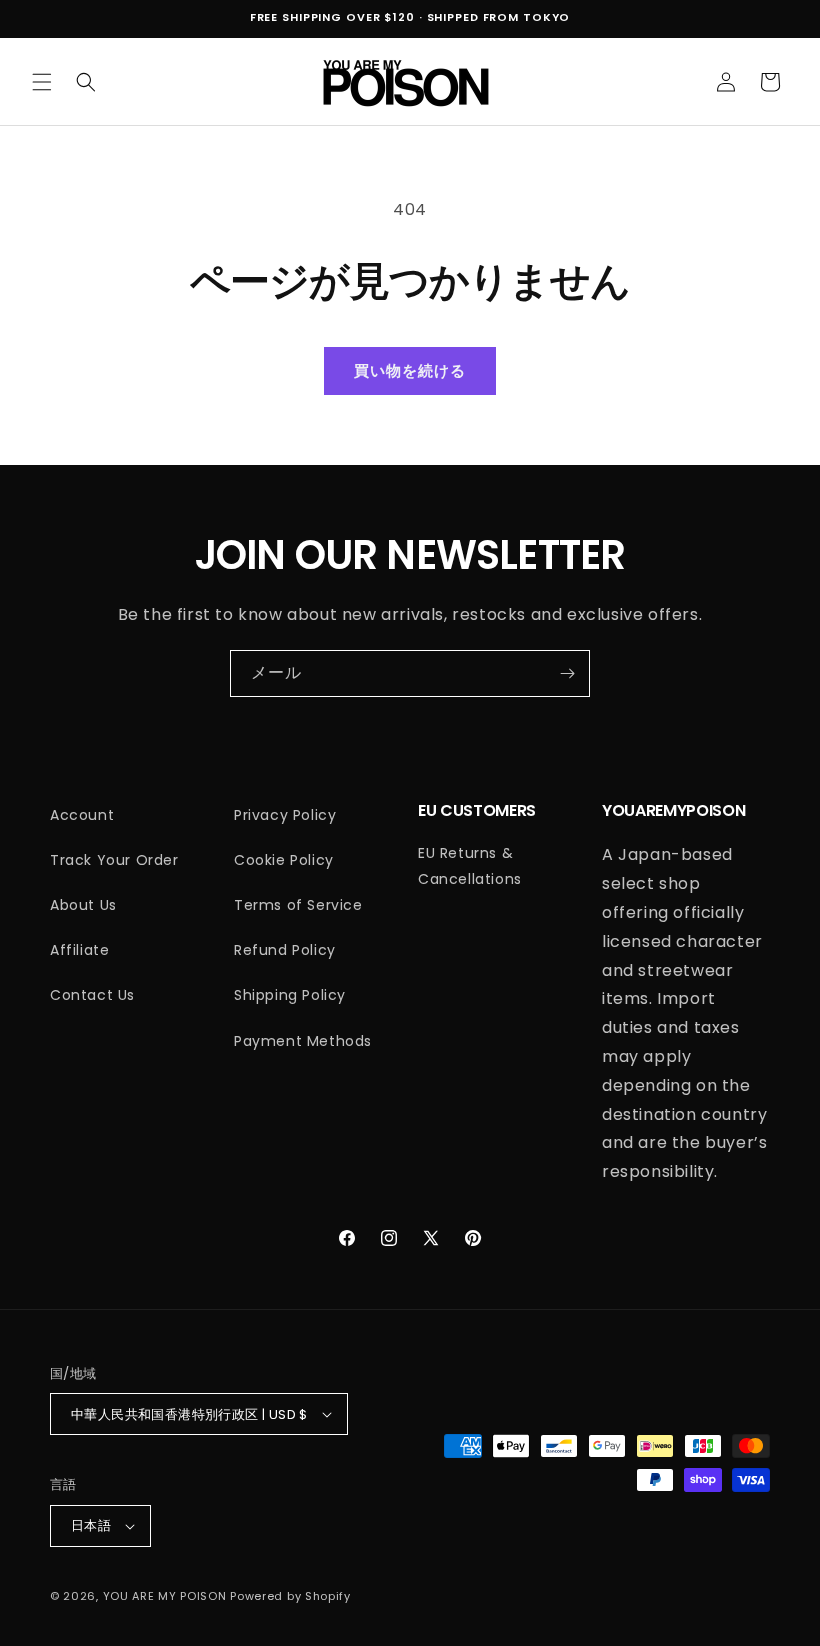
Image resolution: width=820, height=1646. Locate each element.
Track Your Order (114, 860)
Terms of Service (298, 905)
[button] (42, 82)
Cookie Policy (284, 860)
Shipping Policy (290, 995)
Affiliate (79, 950)
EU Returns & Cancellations (470, 865)
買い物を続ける (409, 370)
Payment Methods (303, 1041)
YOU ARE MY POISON (165, 1596)
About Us (83, 905)
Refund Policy (285, 950)
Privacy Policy (285, 815)
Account (82, 815)
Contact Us (92, 995)
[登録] (567, 673)
